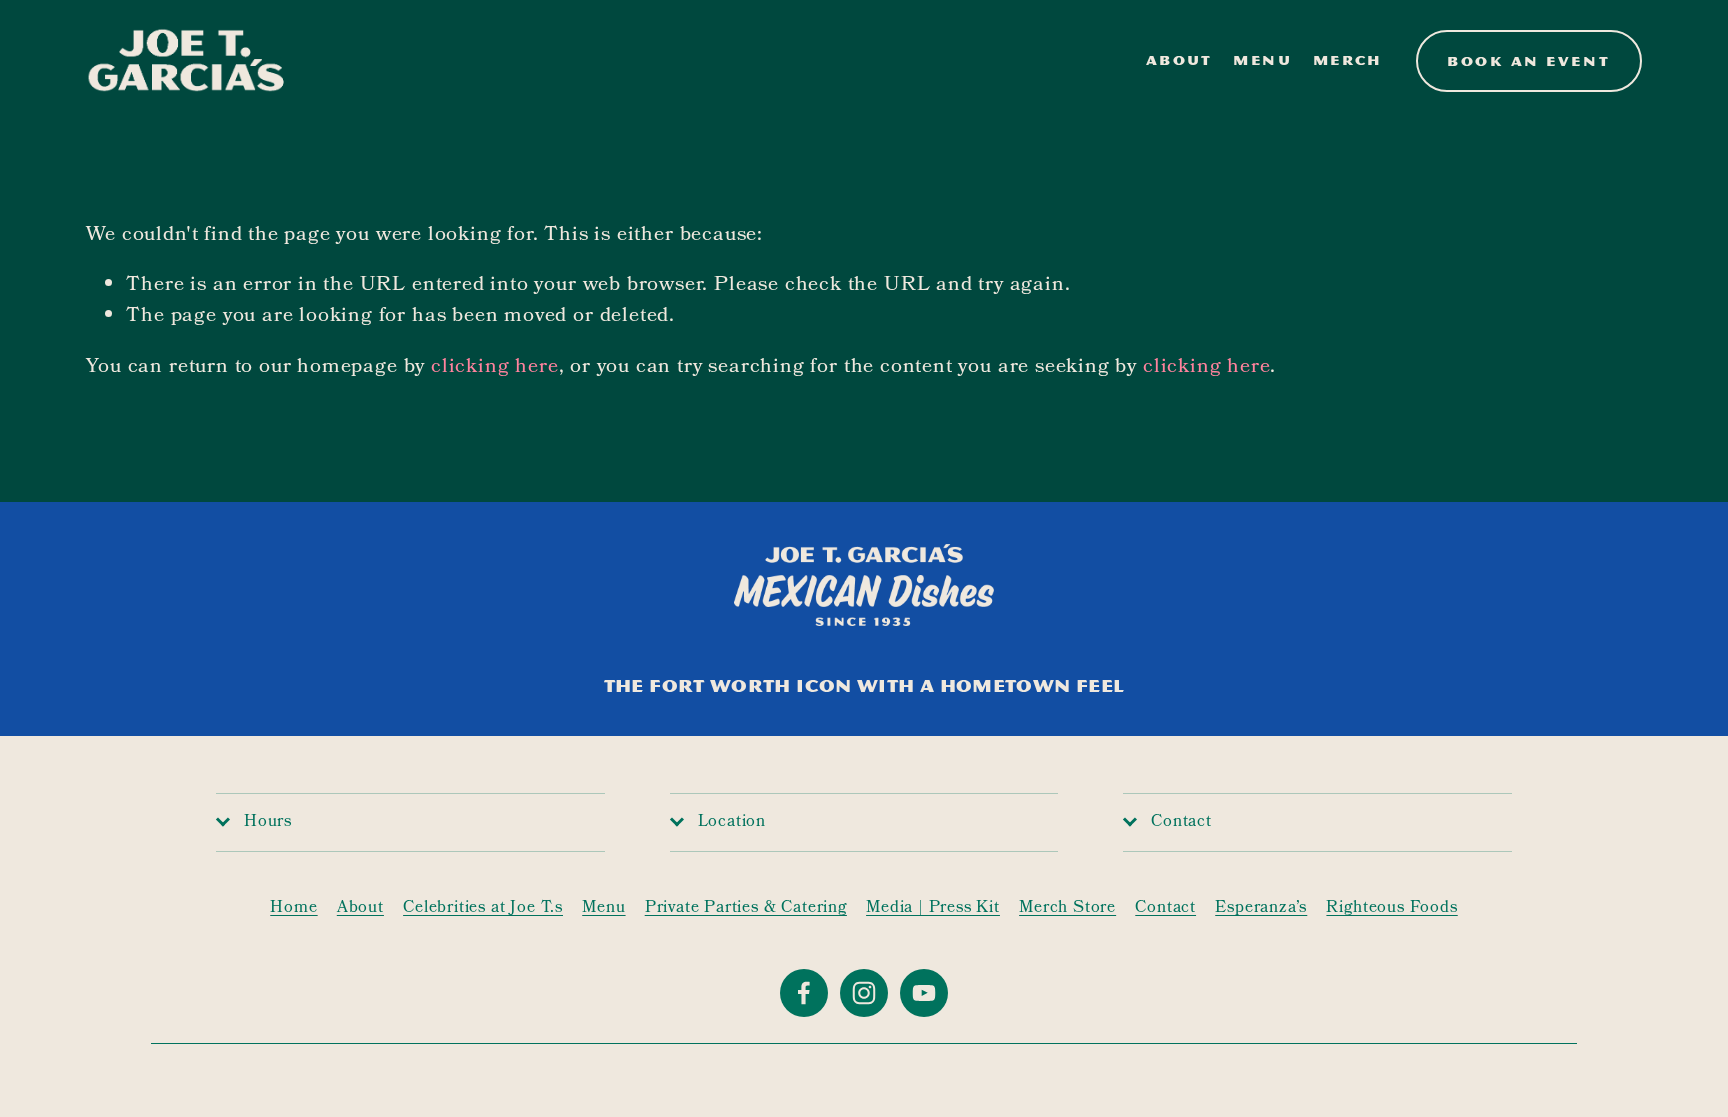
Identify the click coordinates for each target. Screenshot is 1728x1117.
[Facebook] (804, 993)
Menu (1262, 60)
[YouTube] (924, 993)
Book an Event (1528, 61)
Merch (1348, 60)
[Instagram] (864, 993)
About (1179, 60)
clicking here (495, 367)
